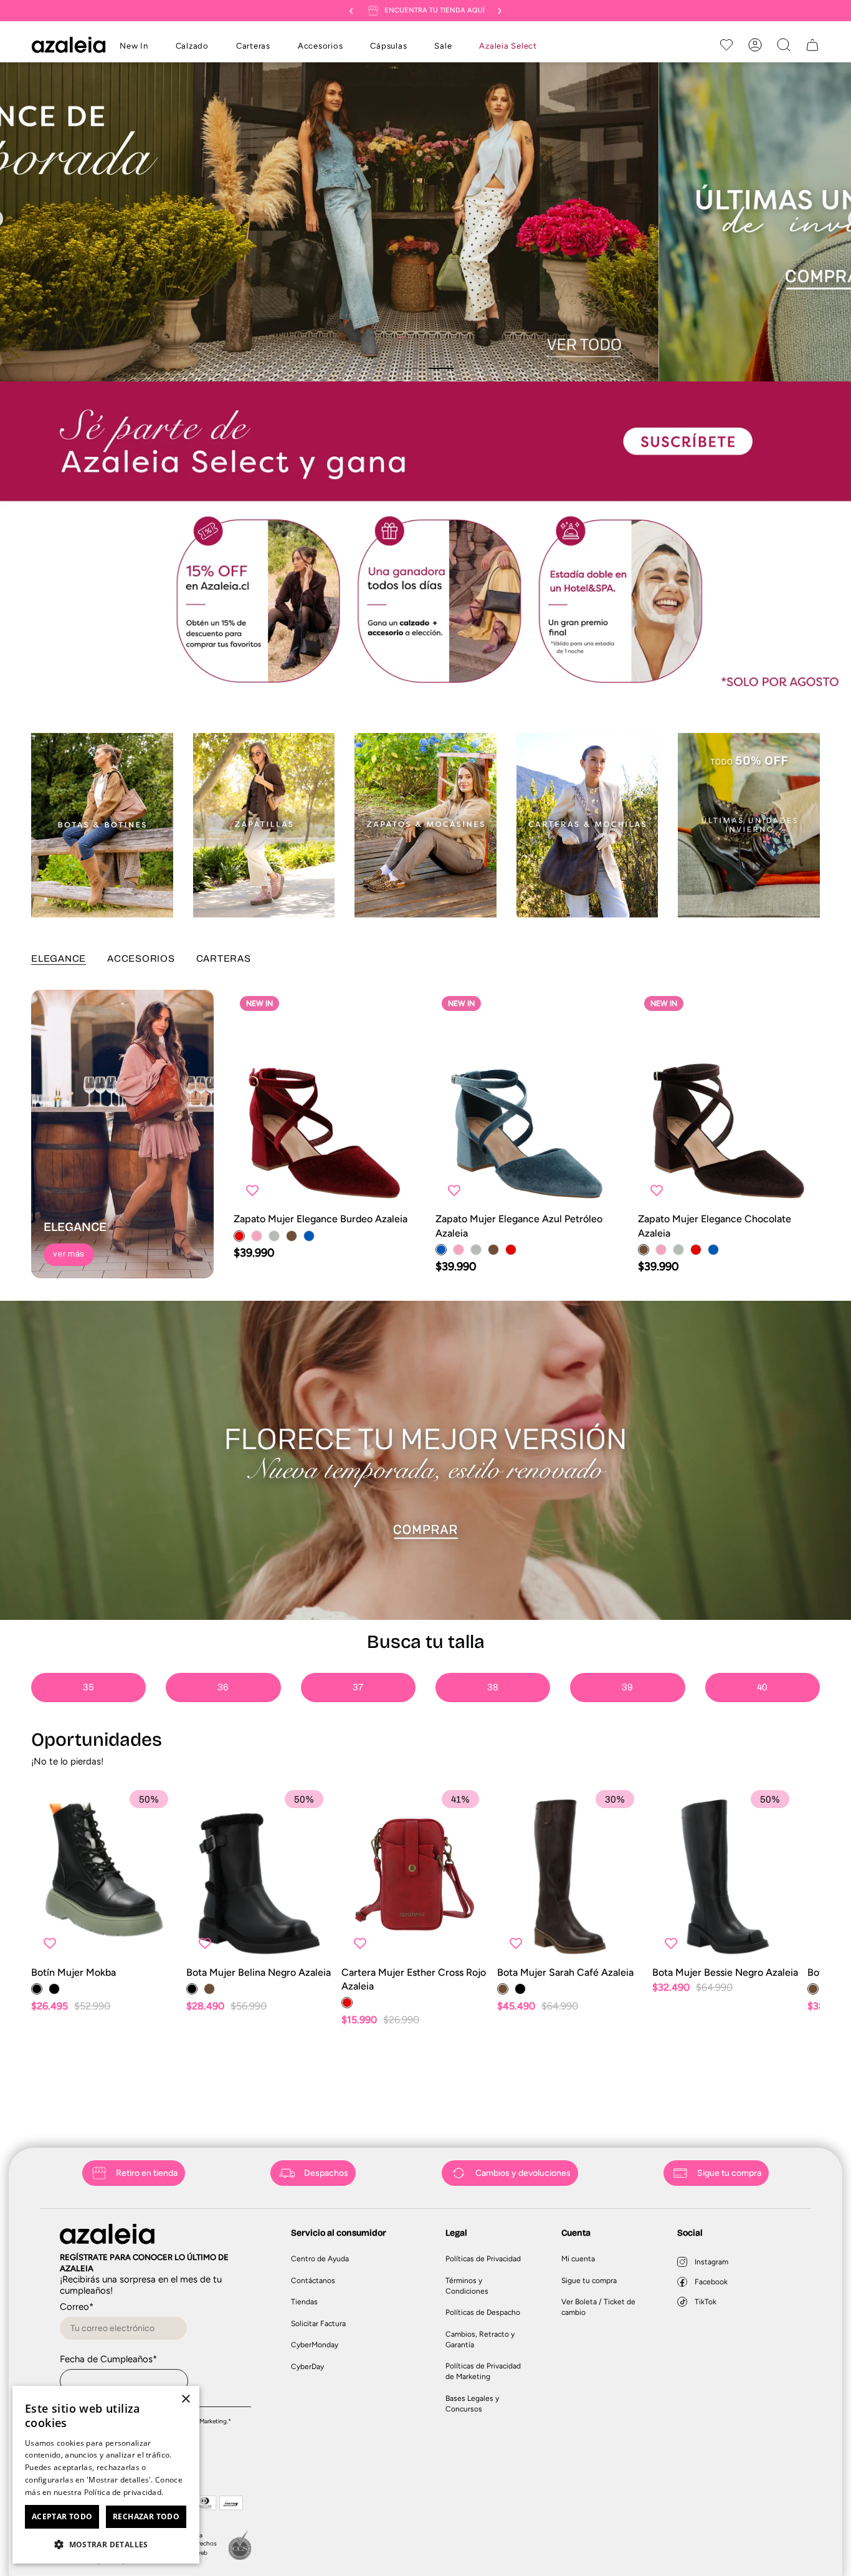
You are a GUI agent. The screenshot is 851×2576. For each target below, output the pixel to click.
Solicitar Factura (318, 2324)
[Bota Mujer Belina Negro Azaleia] (259, 1875)
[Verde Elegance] (274, 1236)
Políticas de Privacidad (483, 2259)
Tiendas (304, 2302)
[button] (192, 47)
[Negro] (37, 1989)
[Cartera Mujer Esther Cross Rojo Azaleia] (414, 1875)
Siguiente (832, 1874)
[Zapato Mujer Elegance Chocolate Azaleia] (729, 1099)
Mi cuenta (578, 2259)
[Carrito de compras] (812, 45)
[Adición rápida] (396, 1190)
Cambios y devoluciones (523, 2173)
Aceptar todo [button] (62, 2516)
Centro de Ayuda (320, 2259)
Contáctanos (313, 2281)
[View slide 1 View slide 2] (425, 222)
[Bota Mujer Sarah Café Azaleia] (570, 1875)
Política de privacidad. (124, 2492)
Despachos (326, 2173)
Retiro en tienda (147, 2173)
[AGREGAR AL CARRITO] (468, 1943)
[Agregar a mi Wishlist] (252, 1190)
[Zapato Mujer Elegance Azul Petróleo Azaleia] (527, 1099)
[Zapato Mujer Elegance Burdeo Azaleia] (325, 1099)
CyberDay (307, 2367)
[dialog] (106, 2475)
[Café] (292, 1236)
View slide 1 (410, 368)
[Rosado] (257, 1236)
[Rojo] (239, 1236)
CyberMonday (315, 2345)
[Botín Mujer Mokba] (104, 1875)
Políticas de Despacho (483, 2312)
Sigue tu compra (729, 2173)
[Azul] (309, 1236)
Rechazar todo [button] (146, 2516)
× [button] (185, 2399)
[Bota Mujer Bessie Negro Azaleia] (725, 1875)
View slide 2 (441, 368)
